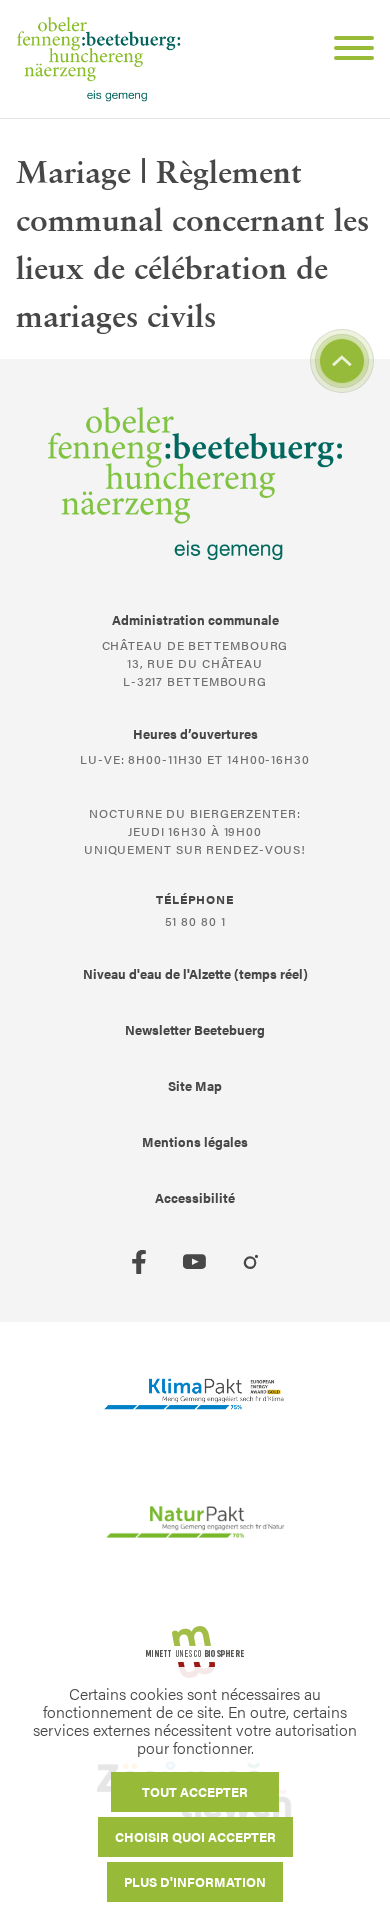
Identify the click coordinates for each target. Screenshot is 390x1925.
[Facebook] (139, 1262)
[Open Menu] (346, 51)
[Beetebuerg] (98, 59)
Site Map (195, 1085)
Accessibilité (195, 1197)
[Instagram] (251, 1262)
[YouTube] (195, 1262)
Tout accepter (195, 1791)
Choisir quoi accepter (195, 1836)
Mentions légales (195, 1141)
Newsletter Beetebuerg (195, 1029)
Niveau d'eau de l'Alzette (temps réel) (195, 973)
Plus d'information (195, 1881)
